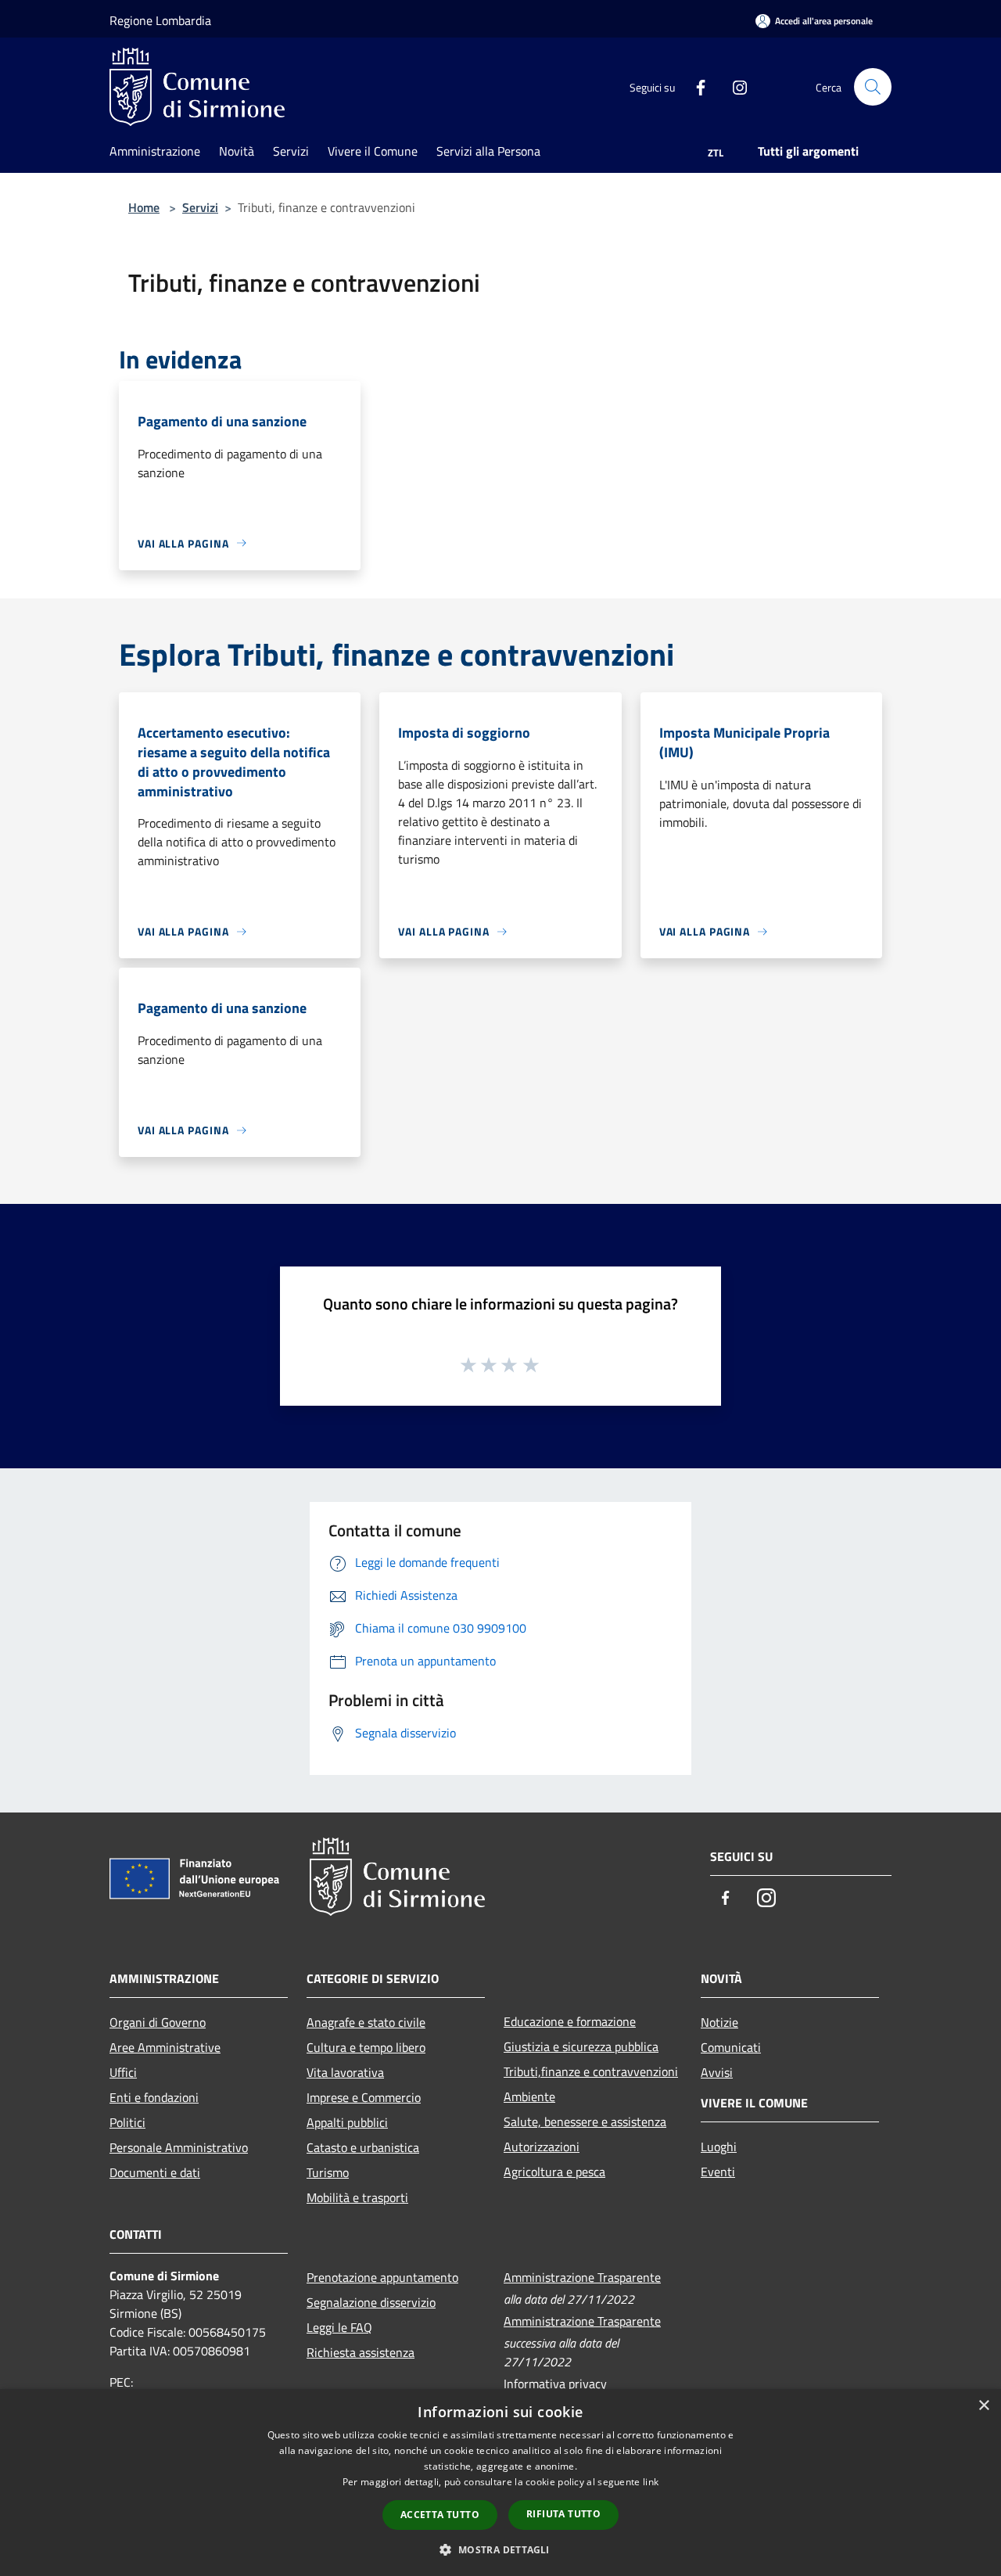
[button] (500, 2549)
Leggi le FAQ (339, 2327)
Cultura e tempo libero (366, 2047)
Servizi (200, 207)
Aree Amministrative (165, 2047)
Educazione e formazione (570, 2021)
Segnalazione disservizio (371, 2302)
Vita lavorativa (345, 2072)
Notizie (719, 2022)
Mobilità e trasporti (357, 2197)
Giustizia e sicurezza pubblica (581, 2046)
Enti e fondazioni (154, 2097)
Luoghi (719, 2147)
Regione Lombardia (160, 20)
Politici (127, 2122)
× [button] (983, 2406)
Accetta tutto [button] (440, 2515)
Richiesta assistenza (361, 2352)
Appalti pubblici (347, 2122)
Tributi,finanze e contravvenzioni (591, 2071)
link (651, 2482)
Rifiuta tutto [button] (563, 2514)
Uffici (123, 2072)
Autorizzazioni (542, 2147)
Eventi (718, 2172)
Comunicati (731, 2047)
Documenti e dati (155, 2172)
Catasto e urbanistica (363, 2147)
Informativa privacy (555, 2384)
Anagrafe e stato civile (366, 2022)
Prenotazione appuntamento (382, 2277)
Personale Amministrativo (179, 2147)
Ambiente (529, 2096)
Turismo (328, 2172)
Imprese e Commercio (364, 2097)
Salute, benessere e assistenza (585, 2122)
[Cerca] (873, 87)
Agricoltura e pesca (554, 2172)
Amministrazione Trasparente (582, 2277)
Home (144, 207)
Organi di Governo (158, 2022)
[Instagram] (734, 86)
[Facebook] (694, 86)
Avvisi (717, 2072)
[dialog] (500, 2483)
